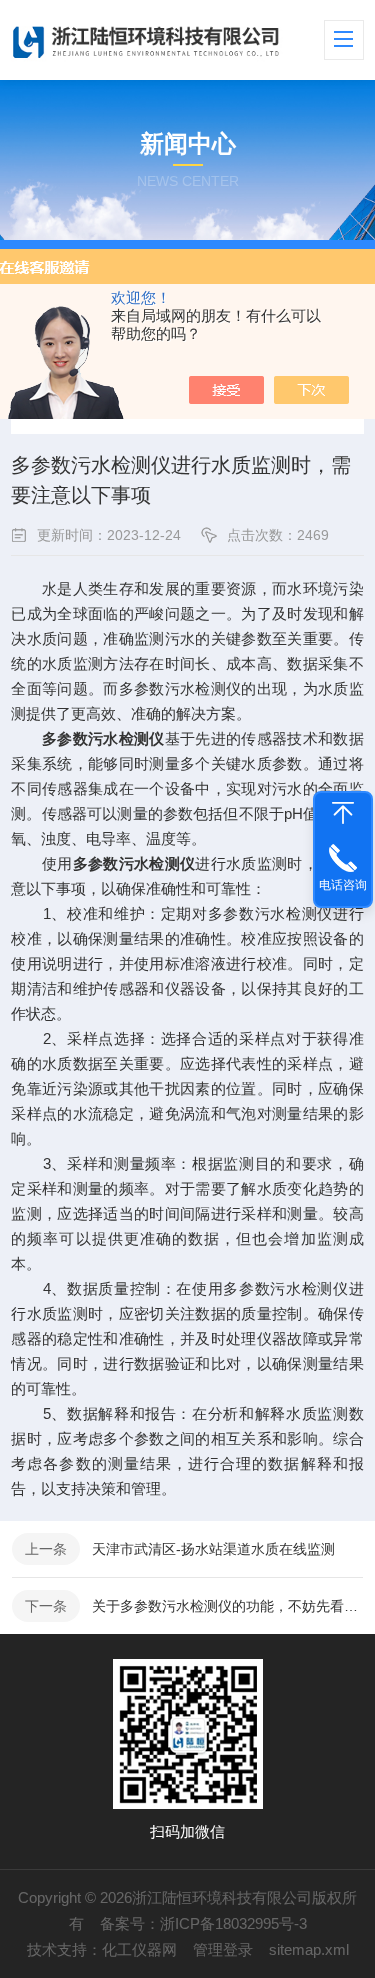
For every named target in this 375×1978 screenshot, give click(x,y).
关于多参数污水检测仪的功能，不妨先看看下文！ (227, 1606)
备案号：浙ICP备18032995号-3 (203, 1923)
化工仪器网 (139, 1949)
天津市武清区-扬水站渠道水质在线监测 (213, 1549)
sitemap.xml (309, 1949)
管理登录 (223, 1949)
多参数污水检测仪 (134, 863)
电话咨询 (343, 885)
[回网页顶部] (343, 813)
